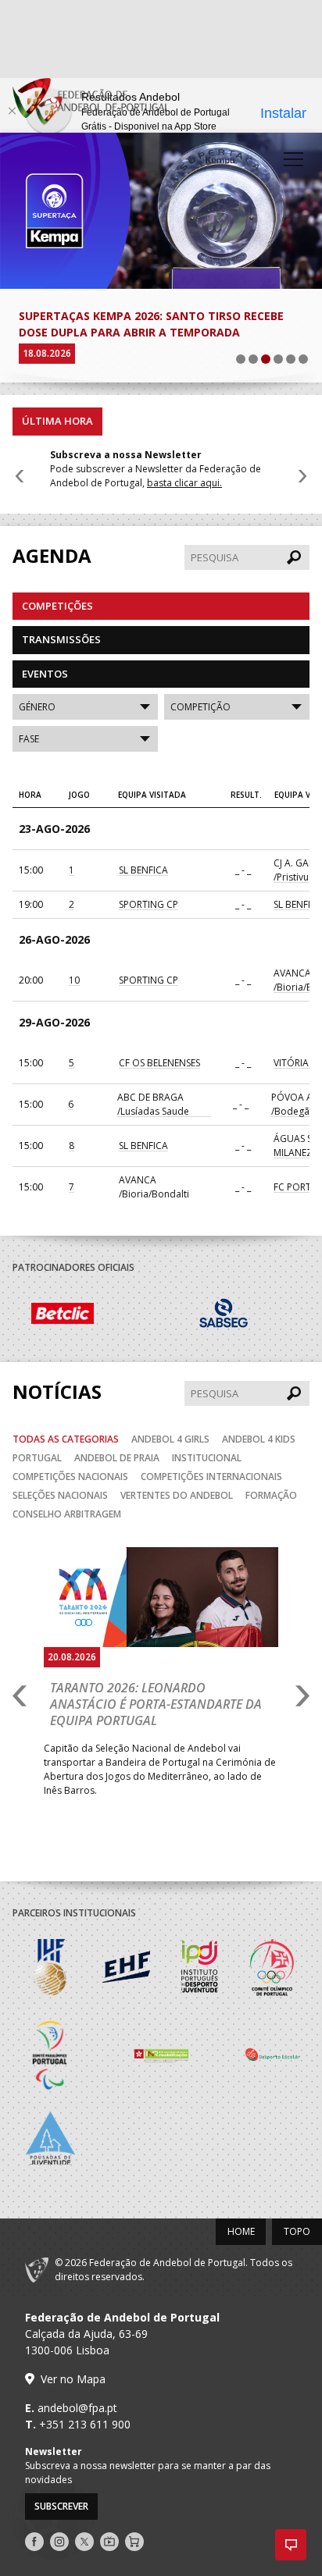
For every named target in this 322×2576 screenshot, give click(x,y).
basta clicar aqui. (184, 466)
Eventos (45, 657)
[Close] (12, 111)
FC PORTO (296, 1171)
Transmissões (61, 623)
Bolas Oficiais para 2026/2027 (106, 316)
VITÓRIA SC (298, 1046)
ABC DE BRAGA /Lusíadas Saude (153, 1088)
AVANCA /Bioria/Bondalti (154, 1171)
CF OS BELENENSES (159, 1046)
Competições (57, 589)
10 (74, 964)
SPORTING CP (148, 888)
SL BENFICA (143, 854)
